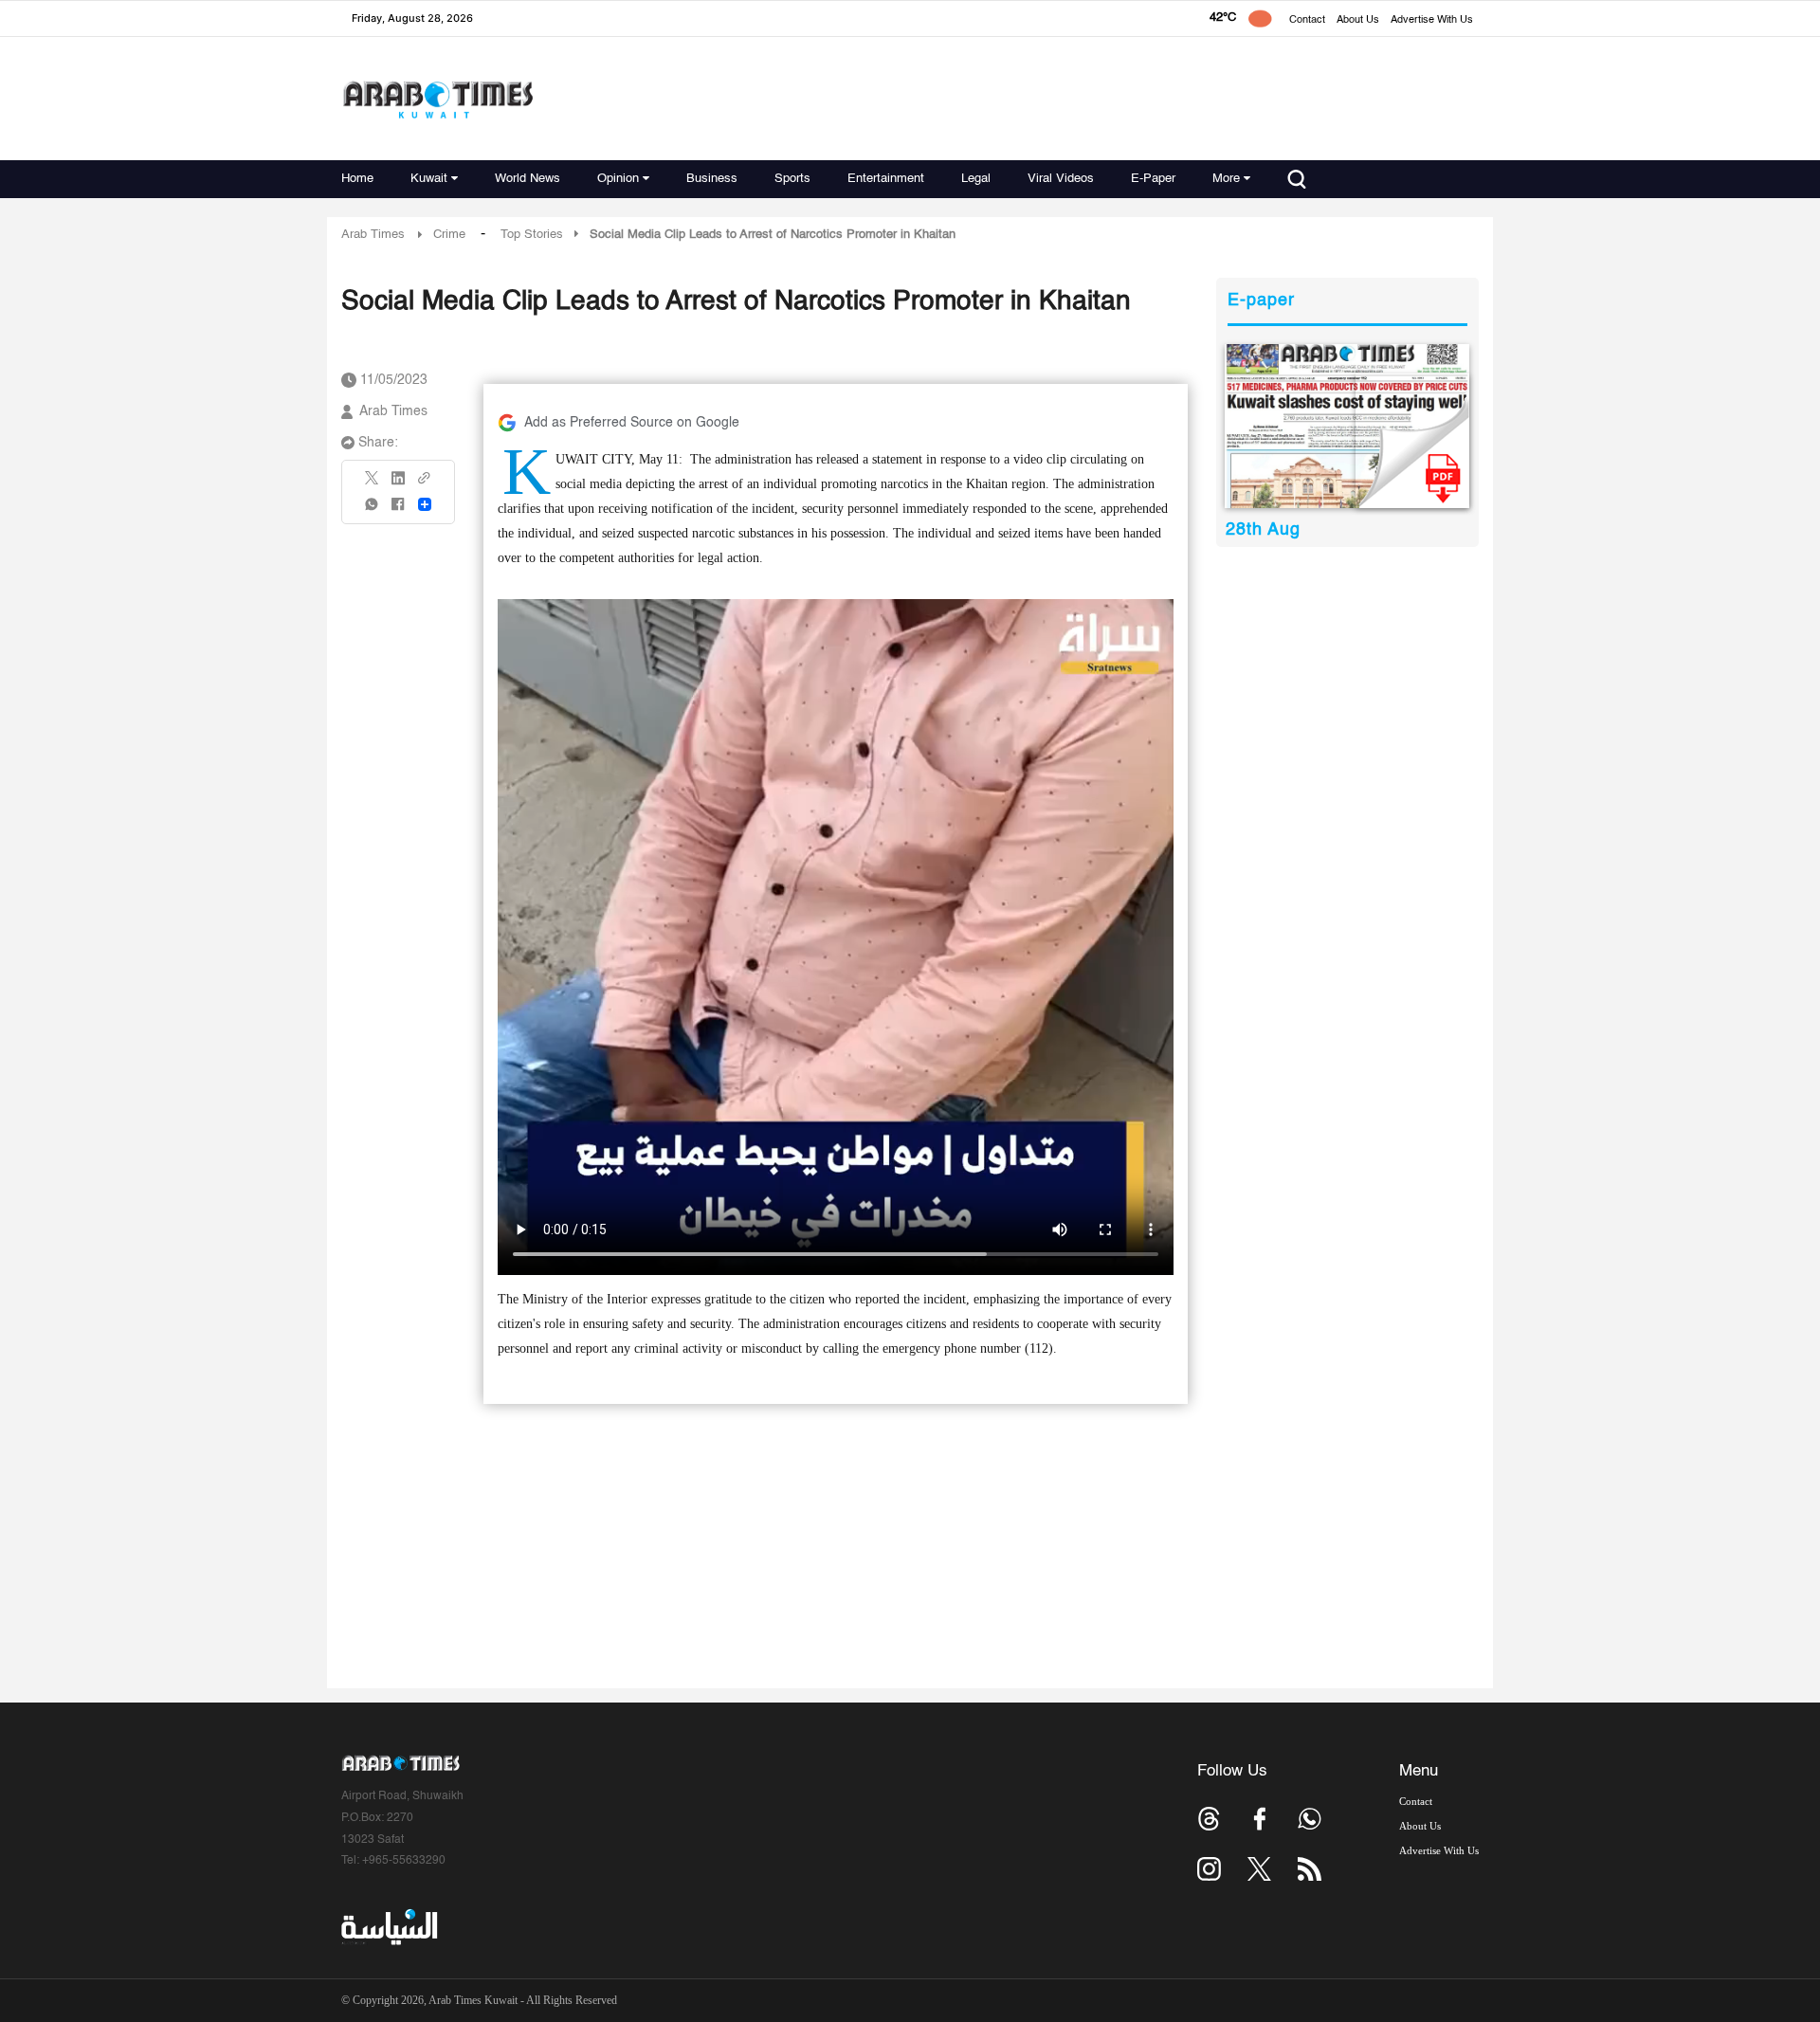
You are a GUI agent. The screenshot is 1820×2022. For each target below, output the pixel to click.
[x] (1259, 1869)
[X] (373, 484)
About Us (1358, 20)
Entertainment (886, 179)
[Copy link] (425, 484)
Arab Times (373, 235)
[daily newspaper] (1347, 426)
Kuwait (429, 179)
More (1226, 179)
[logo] (437, 99)
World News (528, 179)
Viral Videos (1061, 179)
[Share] (425, 504)
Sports (792, 179)
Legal (976, 179)
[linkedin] (398, 484)
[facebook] (398, 510)
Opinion (618, 179)
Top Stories (532, 235)
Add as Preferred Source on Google (632, 423)
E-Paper (1153, 179)
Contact (1307, 20)
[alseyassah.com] (388, 1926)
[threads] (1209, 1819)
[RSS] (1310, 1869)
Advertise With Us (1432, 20)
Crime (449, 235)
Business (712, 179)
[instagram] (1209, 1869)
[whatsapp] (373, 510)
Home (357, 179)
